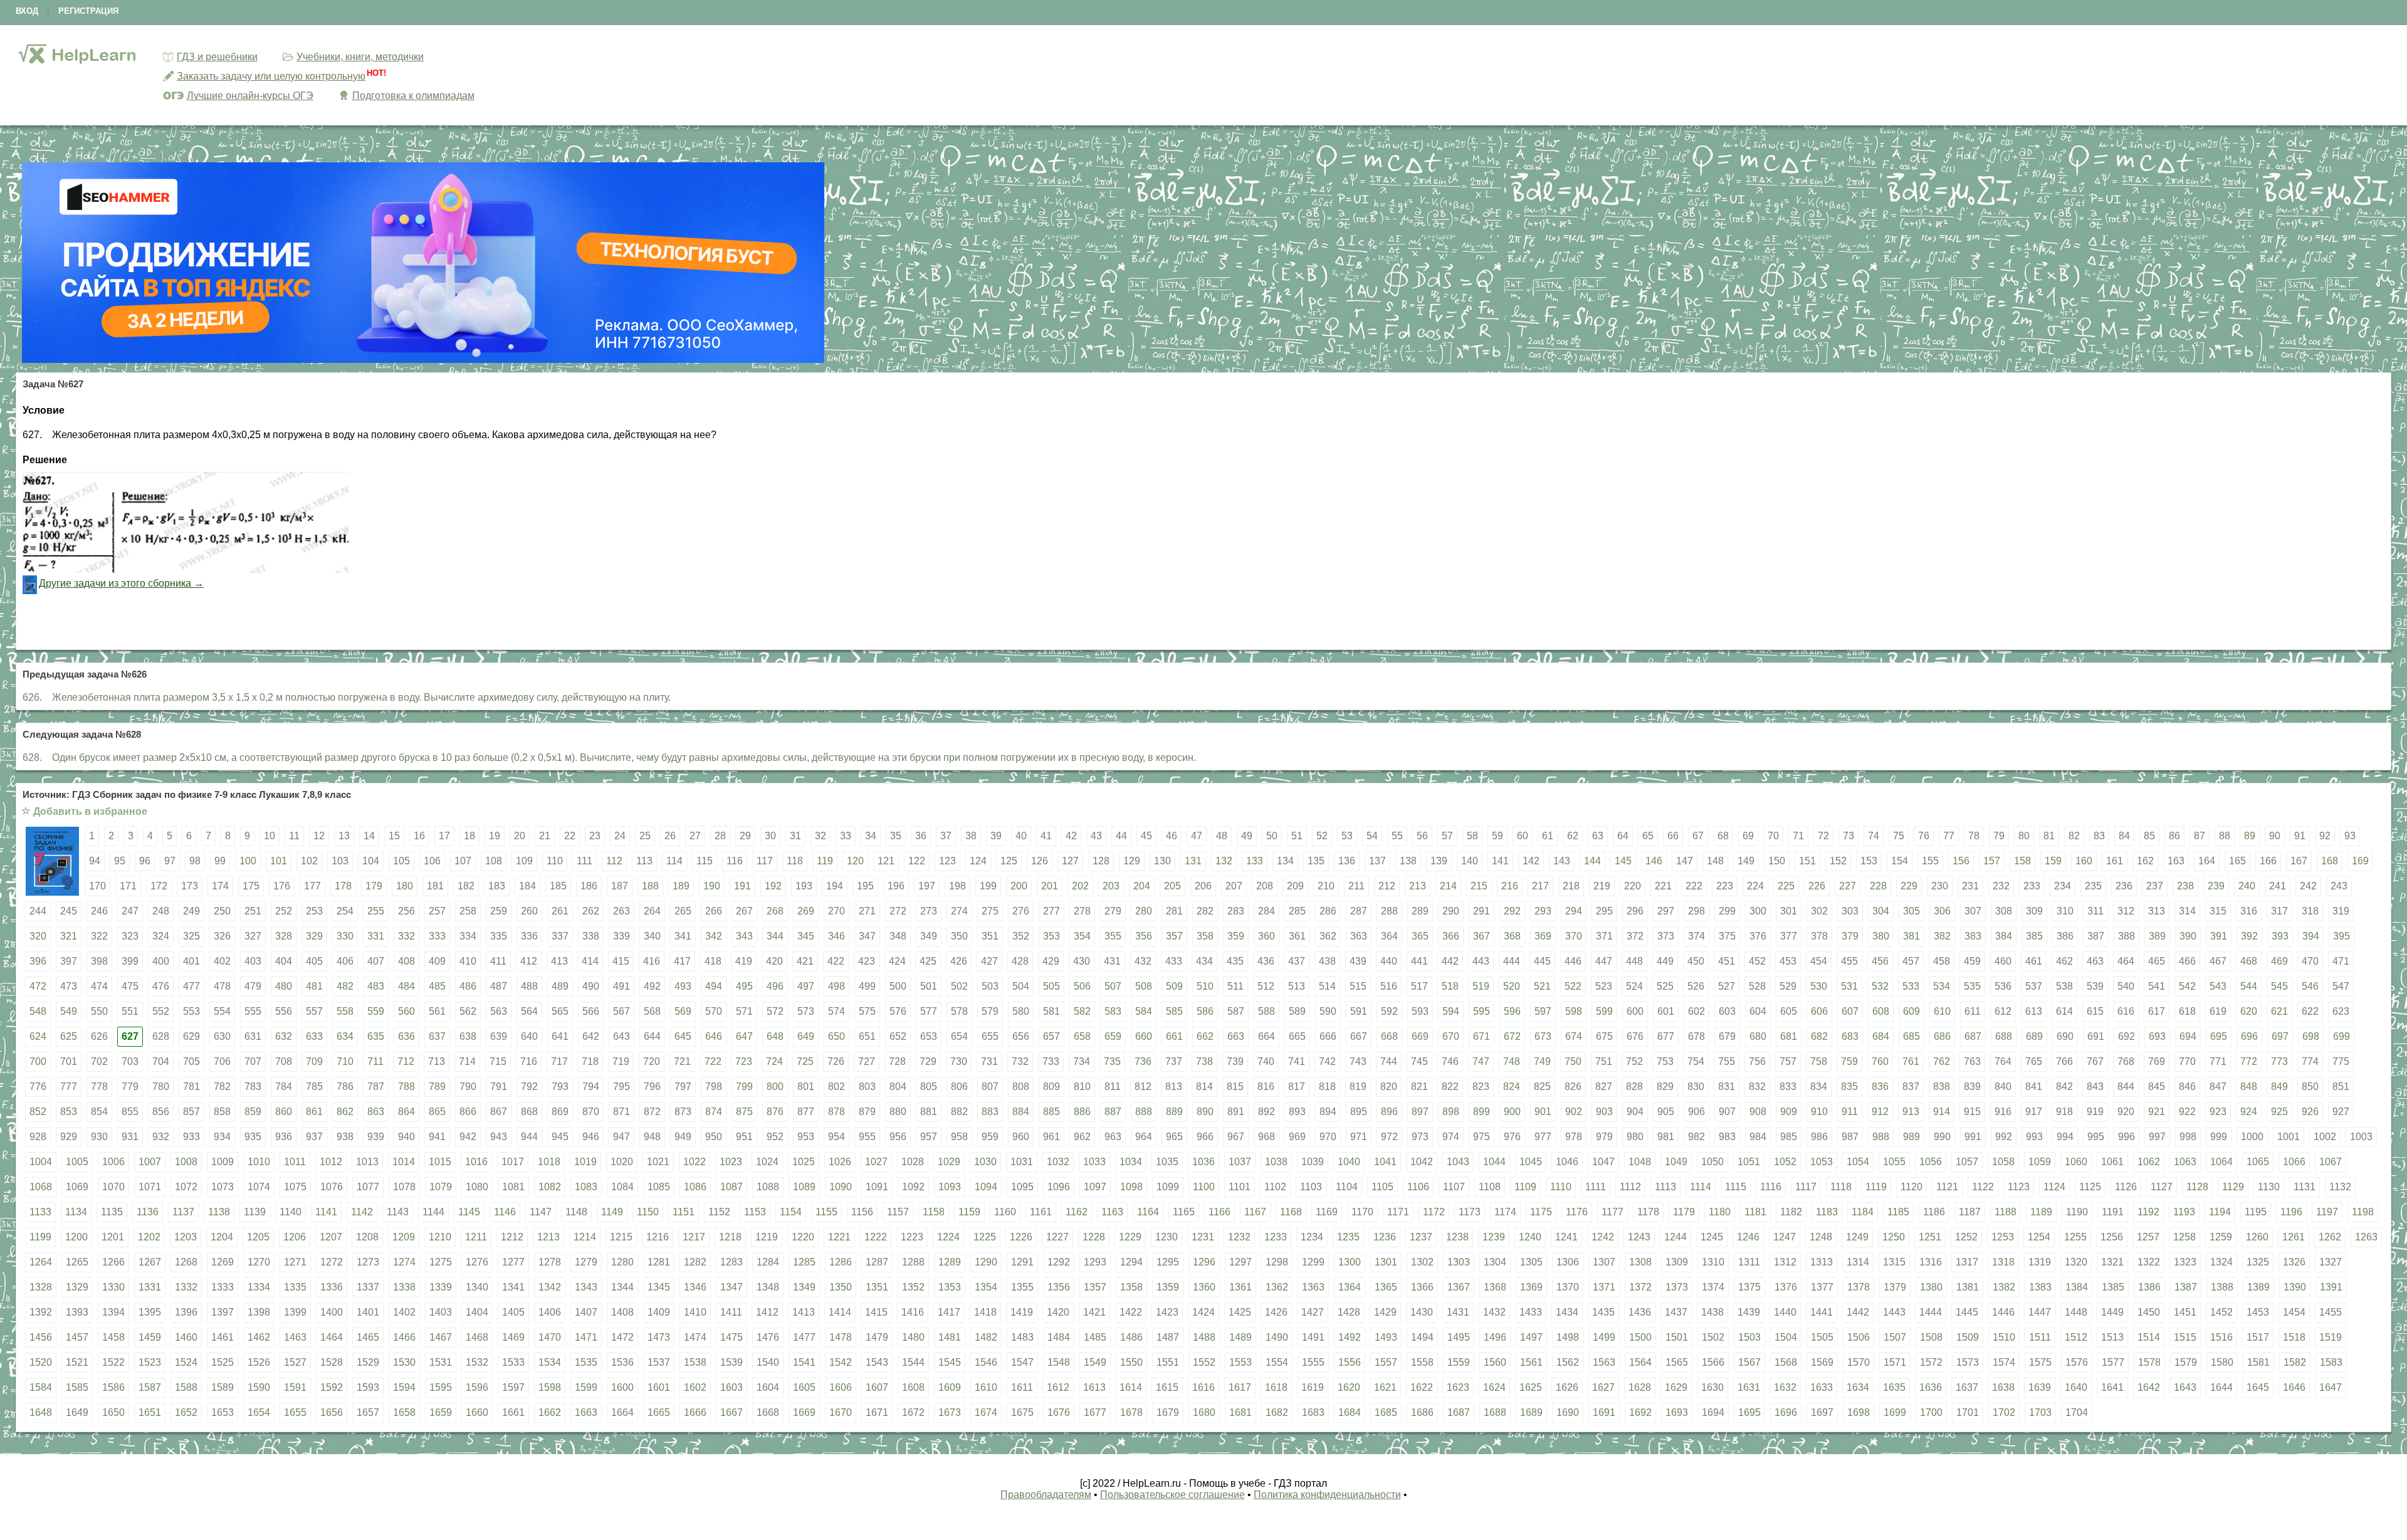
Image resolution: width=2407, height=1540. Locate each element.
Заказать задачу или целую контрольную (271, 76)
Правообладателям (1046, 1495)
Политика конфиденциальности (1327, 1495)
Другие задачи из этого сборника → (121, 583)
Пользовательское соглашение (1172, 1495)
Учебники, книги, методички (360, 57)
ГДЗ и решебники (217, 57)
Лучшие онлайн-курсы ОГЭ (250, 96)
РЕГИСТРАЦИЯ (88, 11)
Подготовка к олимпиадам (413, 96)
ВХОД (27, 11)
